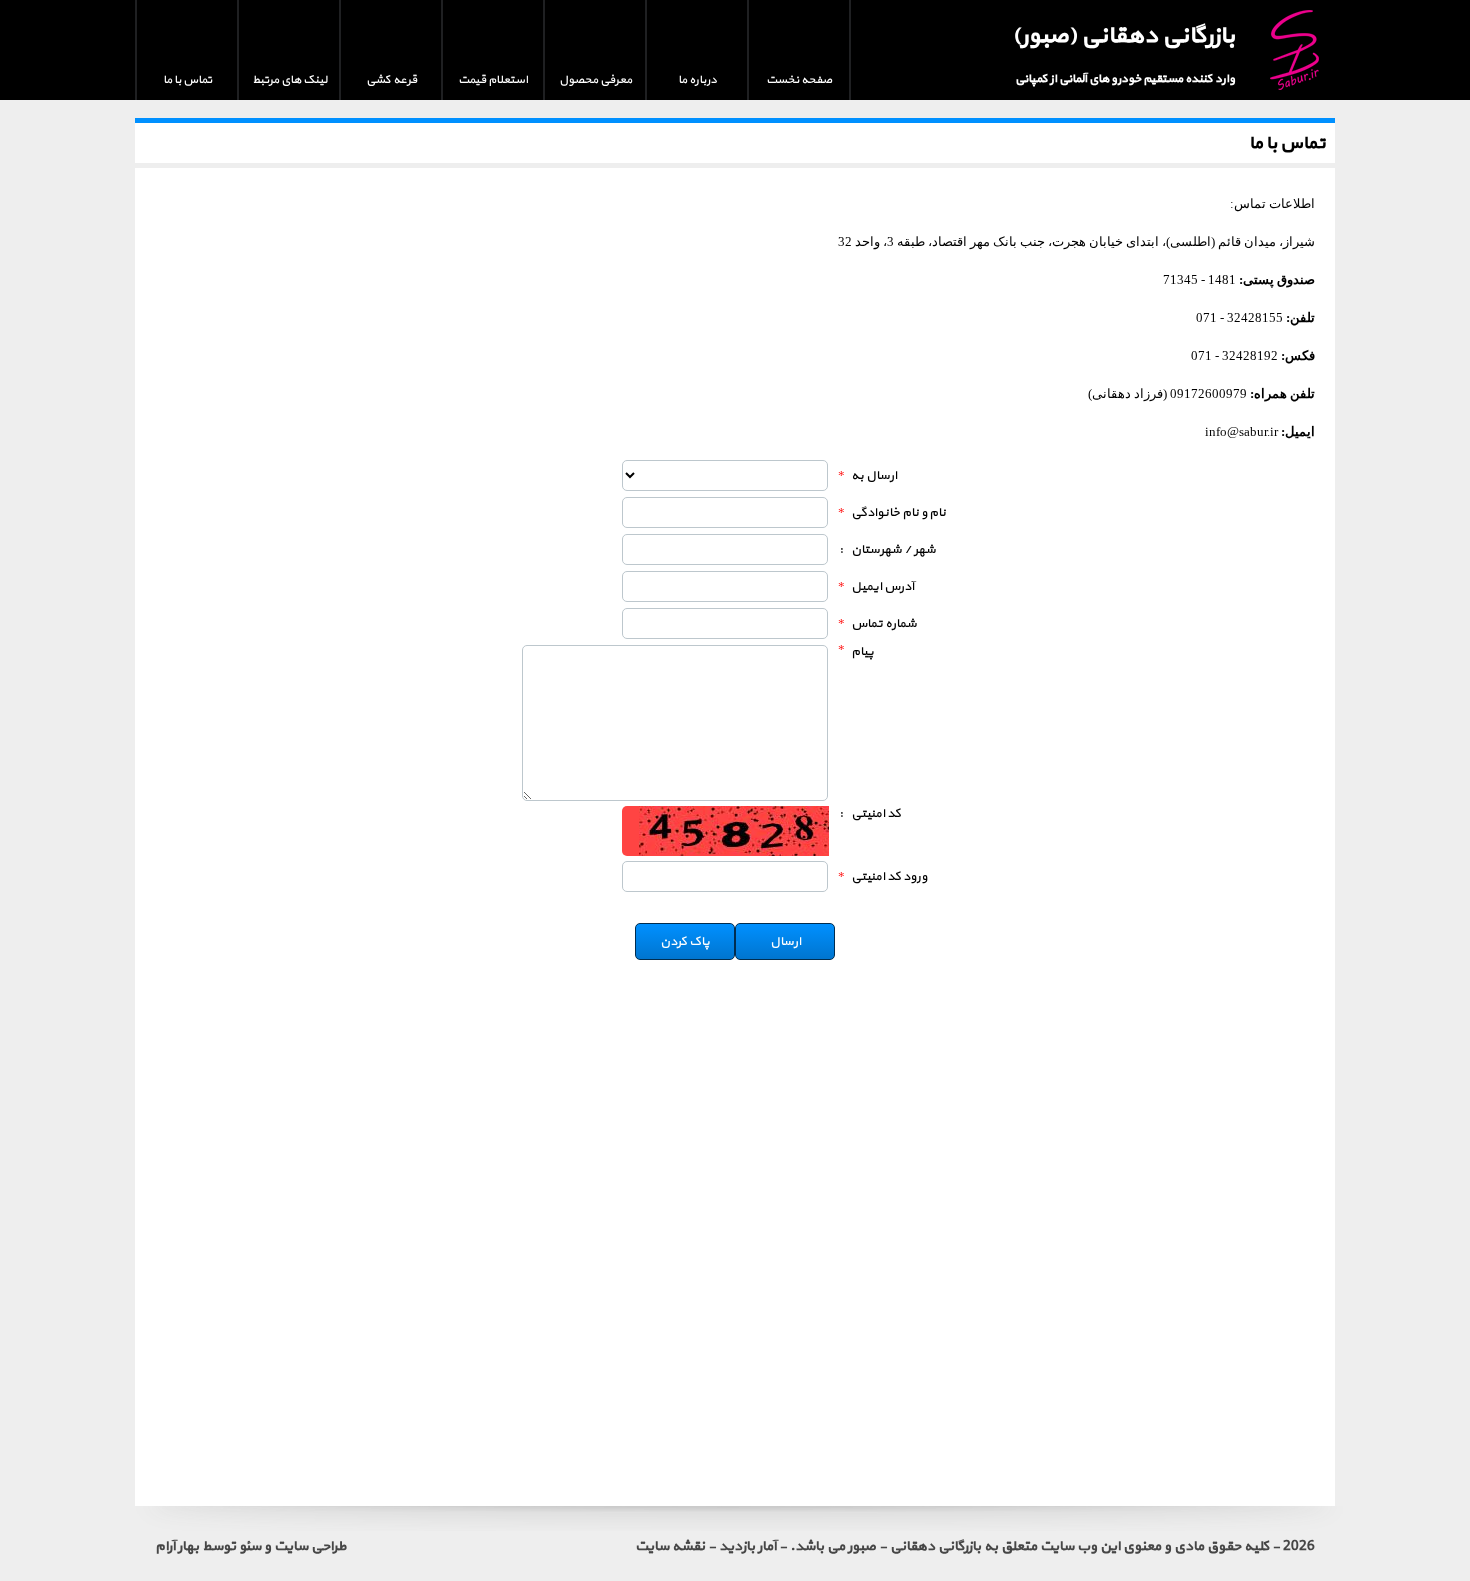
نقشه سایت (670, 1546)
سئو (250, 1546)
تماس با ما (187, 80)
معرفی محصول (595, 80)
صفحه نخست (799, 80)
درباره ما (697, 80)
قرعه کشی (391, 80)
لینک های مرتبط (289, 80)
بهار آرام (177, 1546)
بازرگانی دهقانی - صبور (914, 1546)
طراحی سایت (310, 1546)
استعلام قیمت (493, 80)
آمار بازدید (747, 1546)
